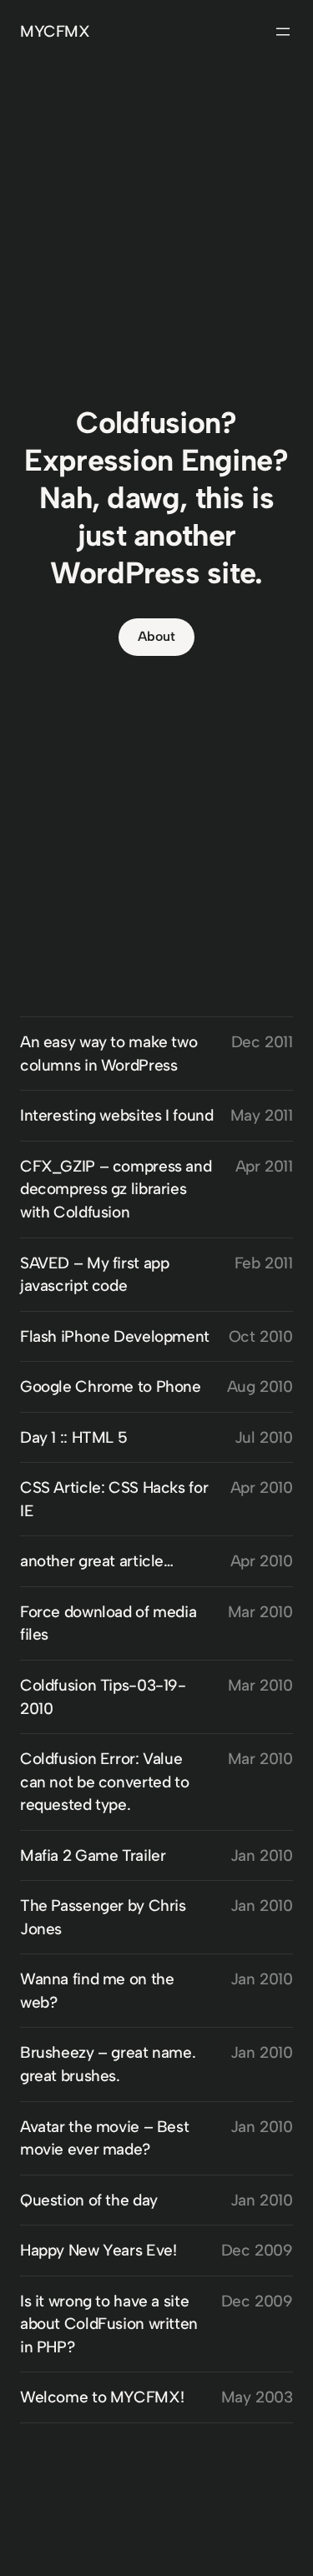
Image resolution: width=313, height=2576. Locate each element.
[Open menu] (283, 32)
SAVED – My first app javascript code (94, 1275)
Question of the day (89, 2200)
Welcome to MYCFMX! (102, 2397)
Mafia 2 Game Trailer (93, 1855)
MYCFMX (55, 31)
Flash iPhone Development (115, 1336)
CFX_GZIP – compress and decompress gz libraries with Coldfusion (116, 1189)
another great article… (97, 1561)
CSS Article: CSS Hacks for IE (114, 1499)
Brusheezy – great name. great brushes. (108, 2064)
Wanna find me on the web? (97, 1991)
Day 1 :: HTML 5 (73, 1437)
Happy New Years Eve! (98, 2250)
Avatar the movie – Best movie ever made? (104, 2138)
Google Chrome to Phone (111, 1386)
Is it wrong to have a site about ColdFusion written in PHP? (109, 2324)
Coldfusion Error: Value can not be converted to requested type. (104, 1782)
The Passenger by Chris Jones (103, 1917)
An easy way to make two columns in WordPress (109, 1054)
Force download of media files (108, 1623)
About (156, 636)
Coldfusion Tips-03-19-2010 (103, 1697)
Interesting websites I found (116, 1115)
